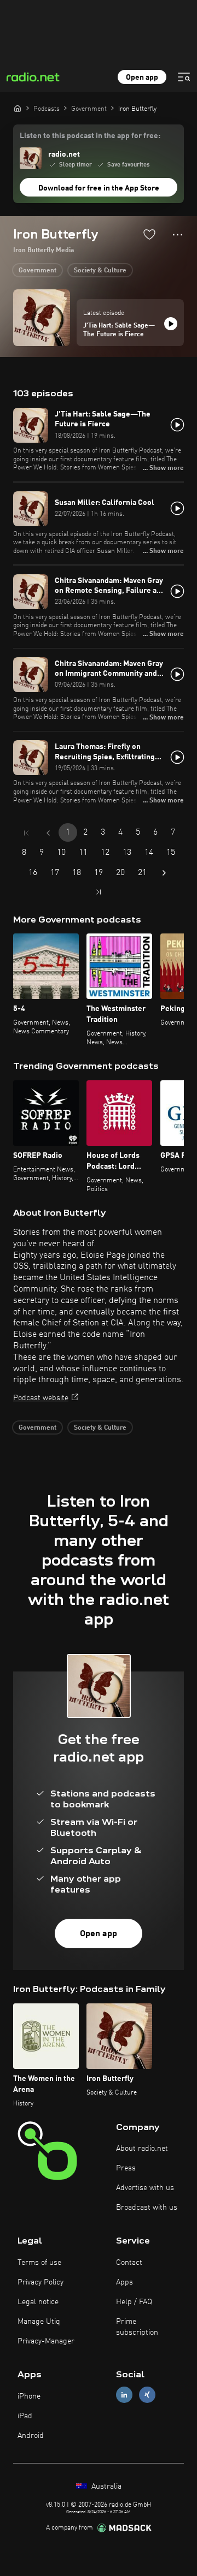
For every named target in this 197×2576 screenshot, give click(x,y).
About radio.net (142, 2149)
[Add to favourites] (149, 234)
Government (37, 271)
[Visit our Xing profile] (147, 2395)
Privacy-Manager (46, 2341)
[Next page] (164, 873)
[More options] (178, 235)
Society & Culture (100, 271)
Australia (105, 2486)
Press (126, 2168)
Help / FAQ (134, 2302)
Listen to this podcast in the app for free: (90, 136)
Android (31, 2436)
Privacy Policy (40, 2282)
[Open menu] (184, 77)
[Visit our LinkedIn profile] (124, 2395)
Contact (129, 2263)
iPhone (29, 2396)
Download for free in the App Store (99, 188)
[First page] (26, 833)
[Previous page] (48, 833)
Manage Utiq (39, 2322)
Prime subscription (137, 2327)
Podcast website (41, 1398)
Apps (124, 2282)
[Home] (18, 108)
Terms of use (39, 2263)
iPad (25, 2416)
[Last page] (99, 892)
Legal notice (38, 2302)
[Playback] (171, 324)
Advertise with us (145, 2188)
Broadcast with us (147, 2208)
